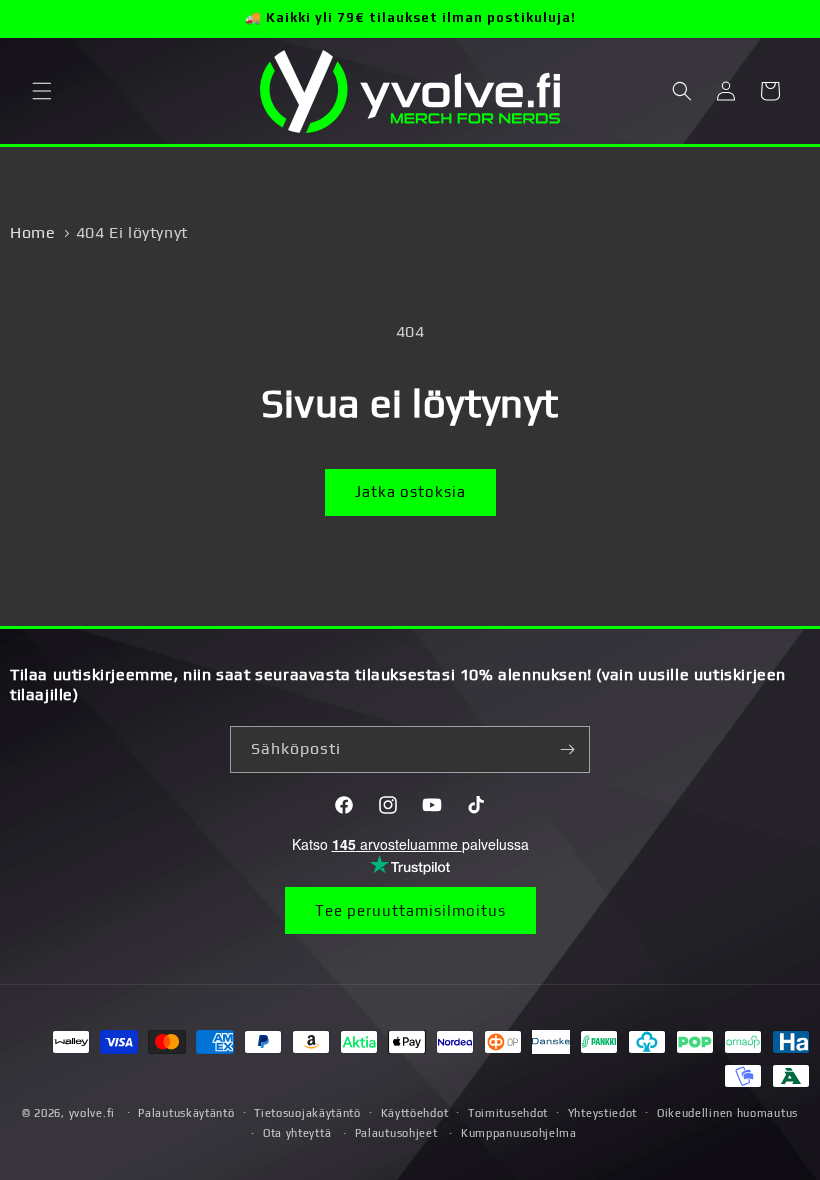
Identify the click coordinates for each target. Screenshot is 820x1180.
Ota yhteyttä (297, 1133)
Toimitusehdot (508, 1113)
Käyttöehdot (415, 1113)
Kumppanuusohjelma (519, 1133)
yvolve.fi (92, 1113)
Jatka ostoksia (410, 491)
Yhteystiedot (602, 1113)
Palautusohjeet (396, 1133)
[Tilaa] (567, 749)
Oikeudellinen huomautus (727, 1113)
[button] (42, 91)
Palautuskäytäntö (186, 1113)
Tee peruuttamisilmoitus (410, 910)
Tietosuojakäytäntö (307, 1113)
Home (32, 232)
